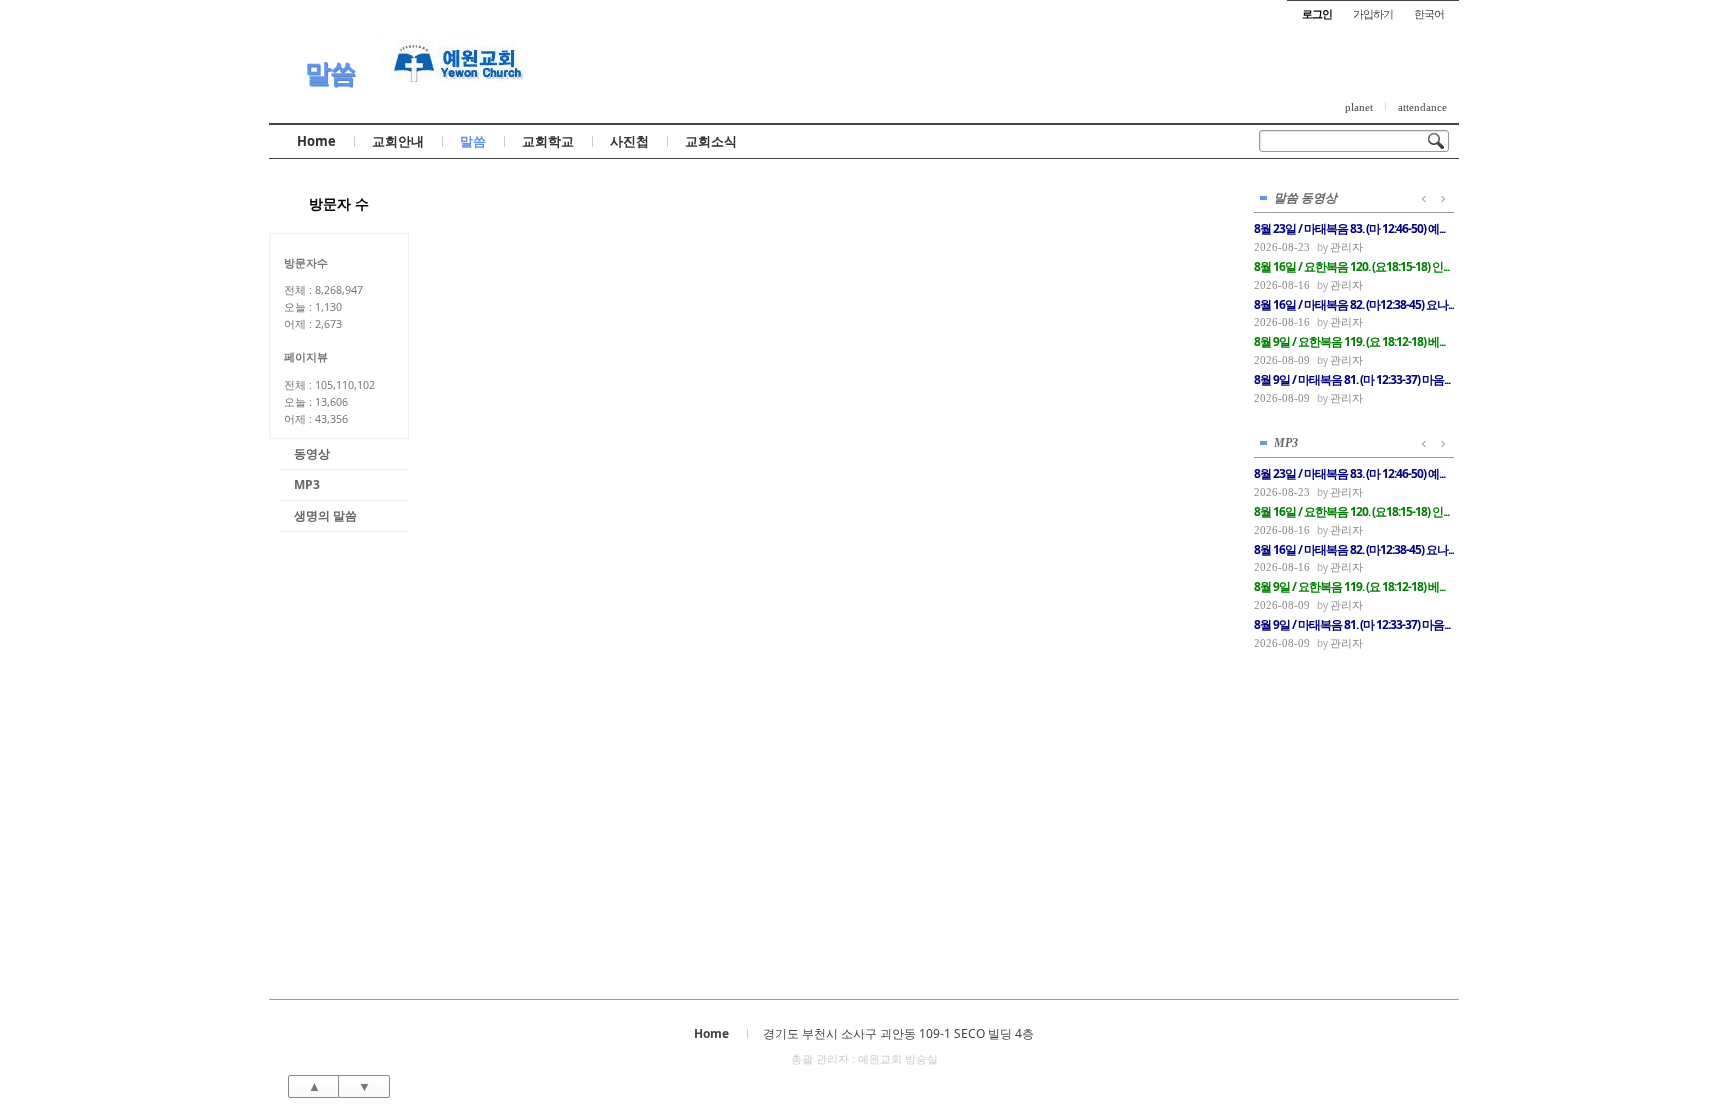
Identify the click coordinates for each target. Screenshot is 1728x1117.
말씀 (330, 72)
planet (1359, 107)
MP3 (307, 484)
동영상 (312, 453)
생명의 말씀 (325, 515)
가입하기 (1373, 13)
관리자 (1346, 246)
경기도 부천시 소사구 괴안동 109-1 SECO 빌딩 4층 (898, 1033)
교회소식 (711, 141)
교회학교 (548, 141)
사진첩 (629, 141)
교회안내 (398, 141)
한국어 (1429, 13)
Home (316, 141)
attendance (1422, 107)
